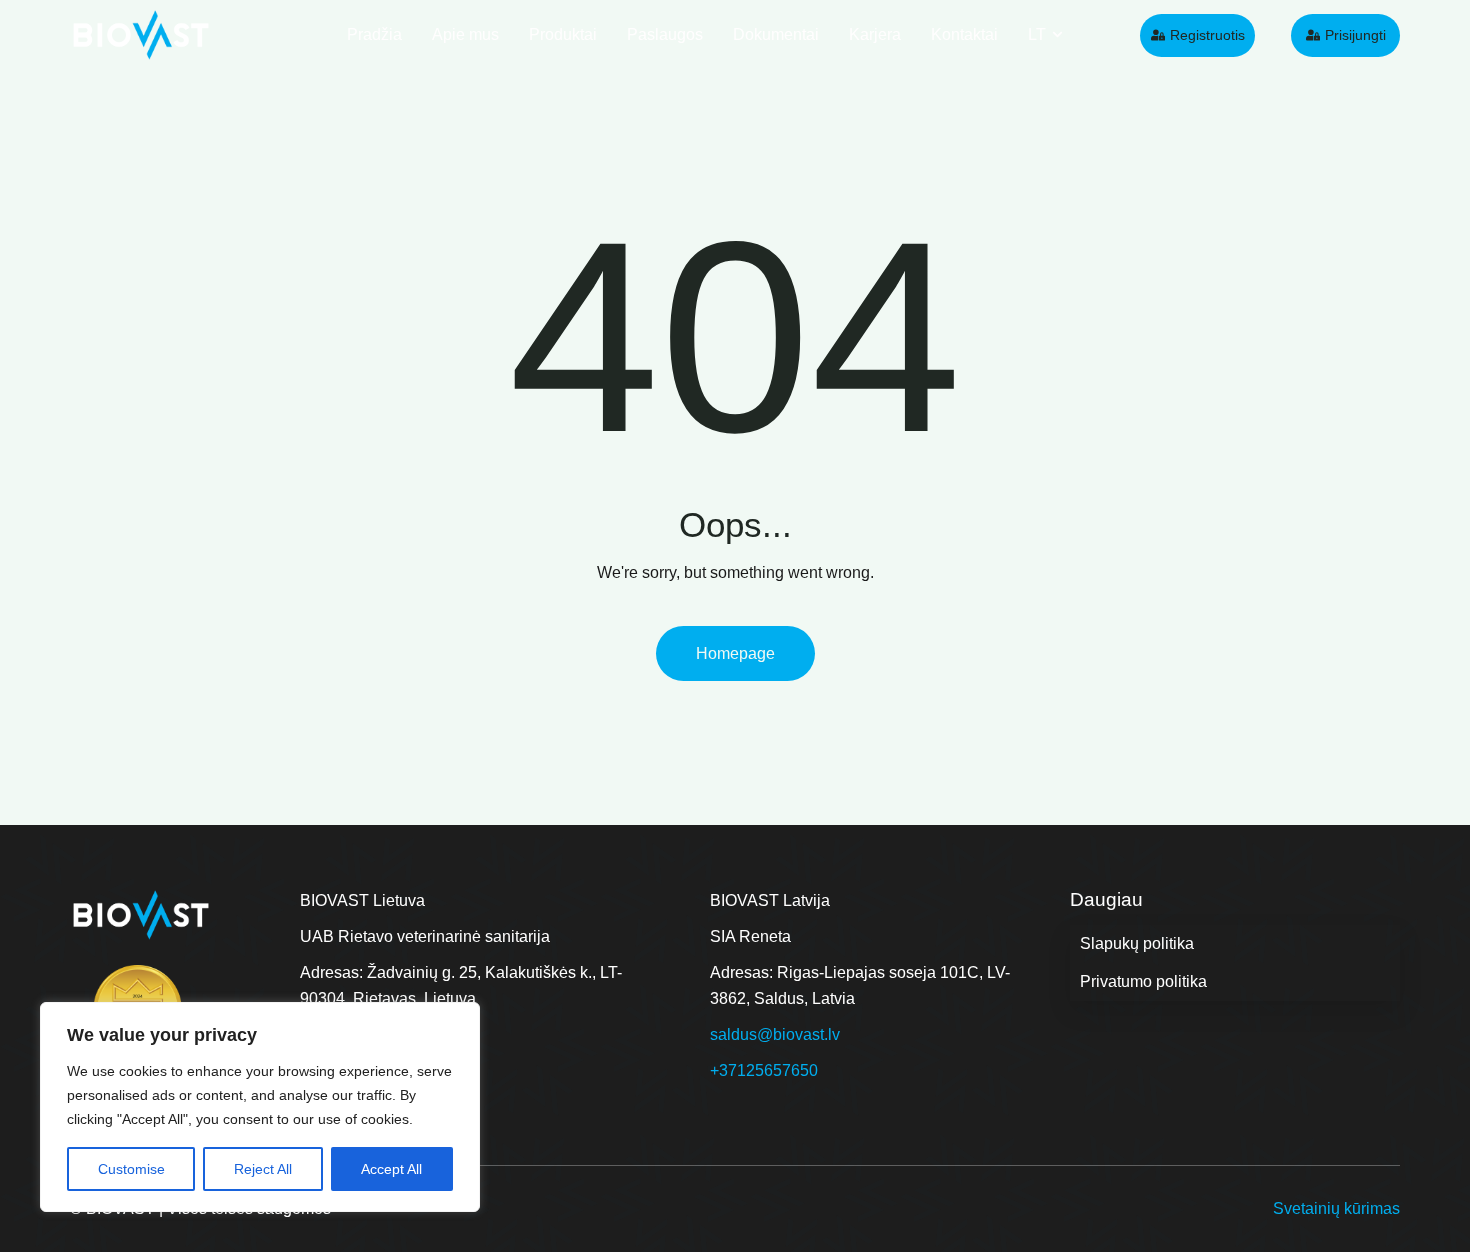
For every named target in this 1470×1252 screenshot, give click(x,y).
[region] (260, 1107)
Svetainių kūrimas (1336, 1208)
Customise (131, 1169)
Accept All (391, 1169)
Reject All (263, 1169)
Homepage (735, 653)
